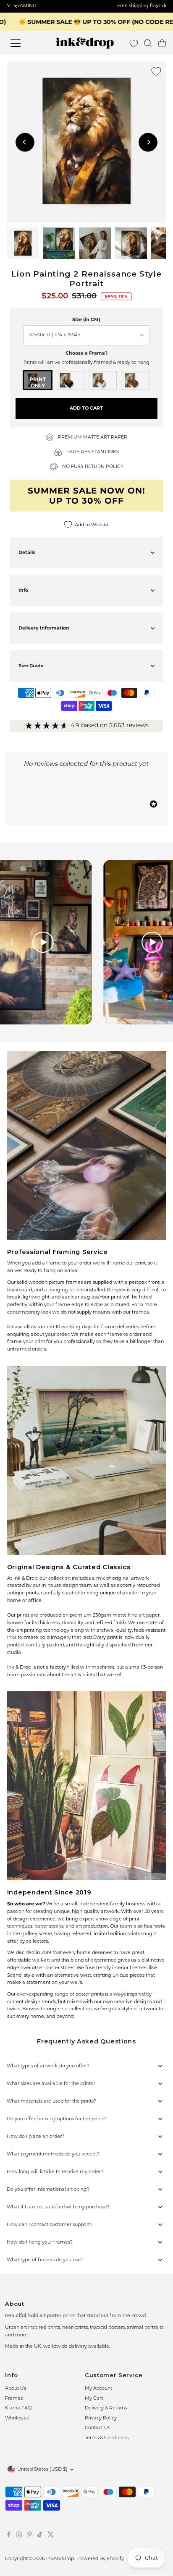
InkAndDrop (60, 2559)
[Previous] (25, 142)
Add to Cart (86, 408)
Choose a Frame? (86, 353)
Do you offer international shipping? (48, 2190)
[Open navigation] (24, 43)
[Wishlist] (134, 43)
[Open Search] (148, 43)
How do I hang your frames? (40, 2243)
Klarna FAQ (18, 2408)
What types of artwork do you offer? (48, 2066)
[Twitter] (51, 2537)
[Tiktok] (40, 2537)
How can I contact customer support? (50, 2225)
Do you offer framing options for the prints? (57, 2119)
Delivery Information (44, 628)
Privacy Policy (101, 2418)
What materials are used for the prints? (51, 2102)
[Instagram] (19, 2537)
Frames (14, 2399)
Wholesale (17, 2418)
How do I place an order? (35, 2137)
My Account (98, 2389)
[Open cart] (162, 43)
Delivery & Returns (106, 2408)
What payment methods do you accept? (53, 2154)
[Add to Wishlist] (156, 71)
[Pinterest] (30, 2537)
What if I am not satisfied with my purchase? (58, 2207)
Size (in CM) (86, 319)
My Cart (94, 2399)
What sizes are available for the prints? (51, 2084)
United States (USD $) (42, 2470)
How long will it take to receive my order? (55, 2172)
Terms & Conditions (107, 2438)
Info (23, 590)
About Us (16, 2389)
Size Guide (31, 666)
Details (27, 552)
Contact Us (97, 2428)
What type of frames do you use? (45, 2260)
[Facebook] (9, 2537)
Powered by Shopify (101, 2559)
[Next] (148, 142)
